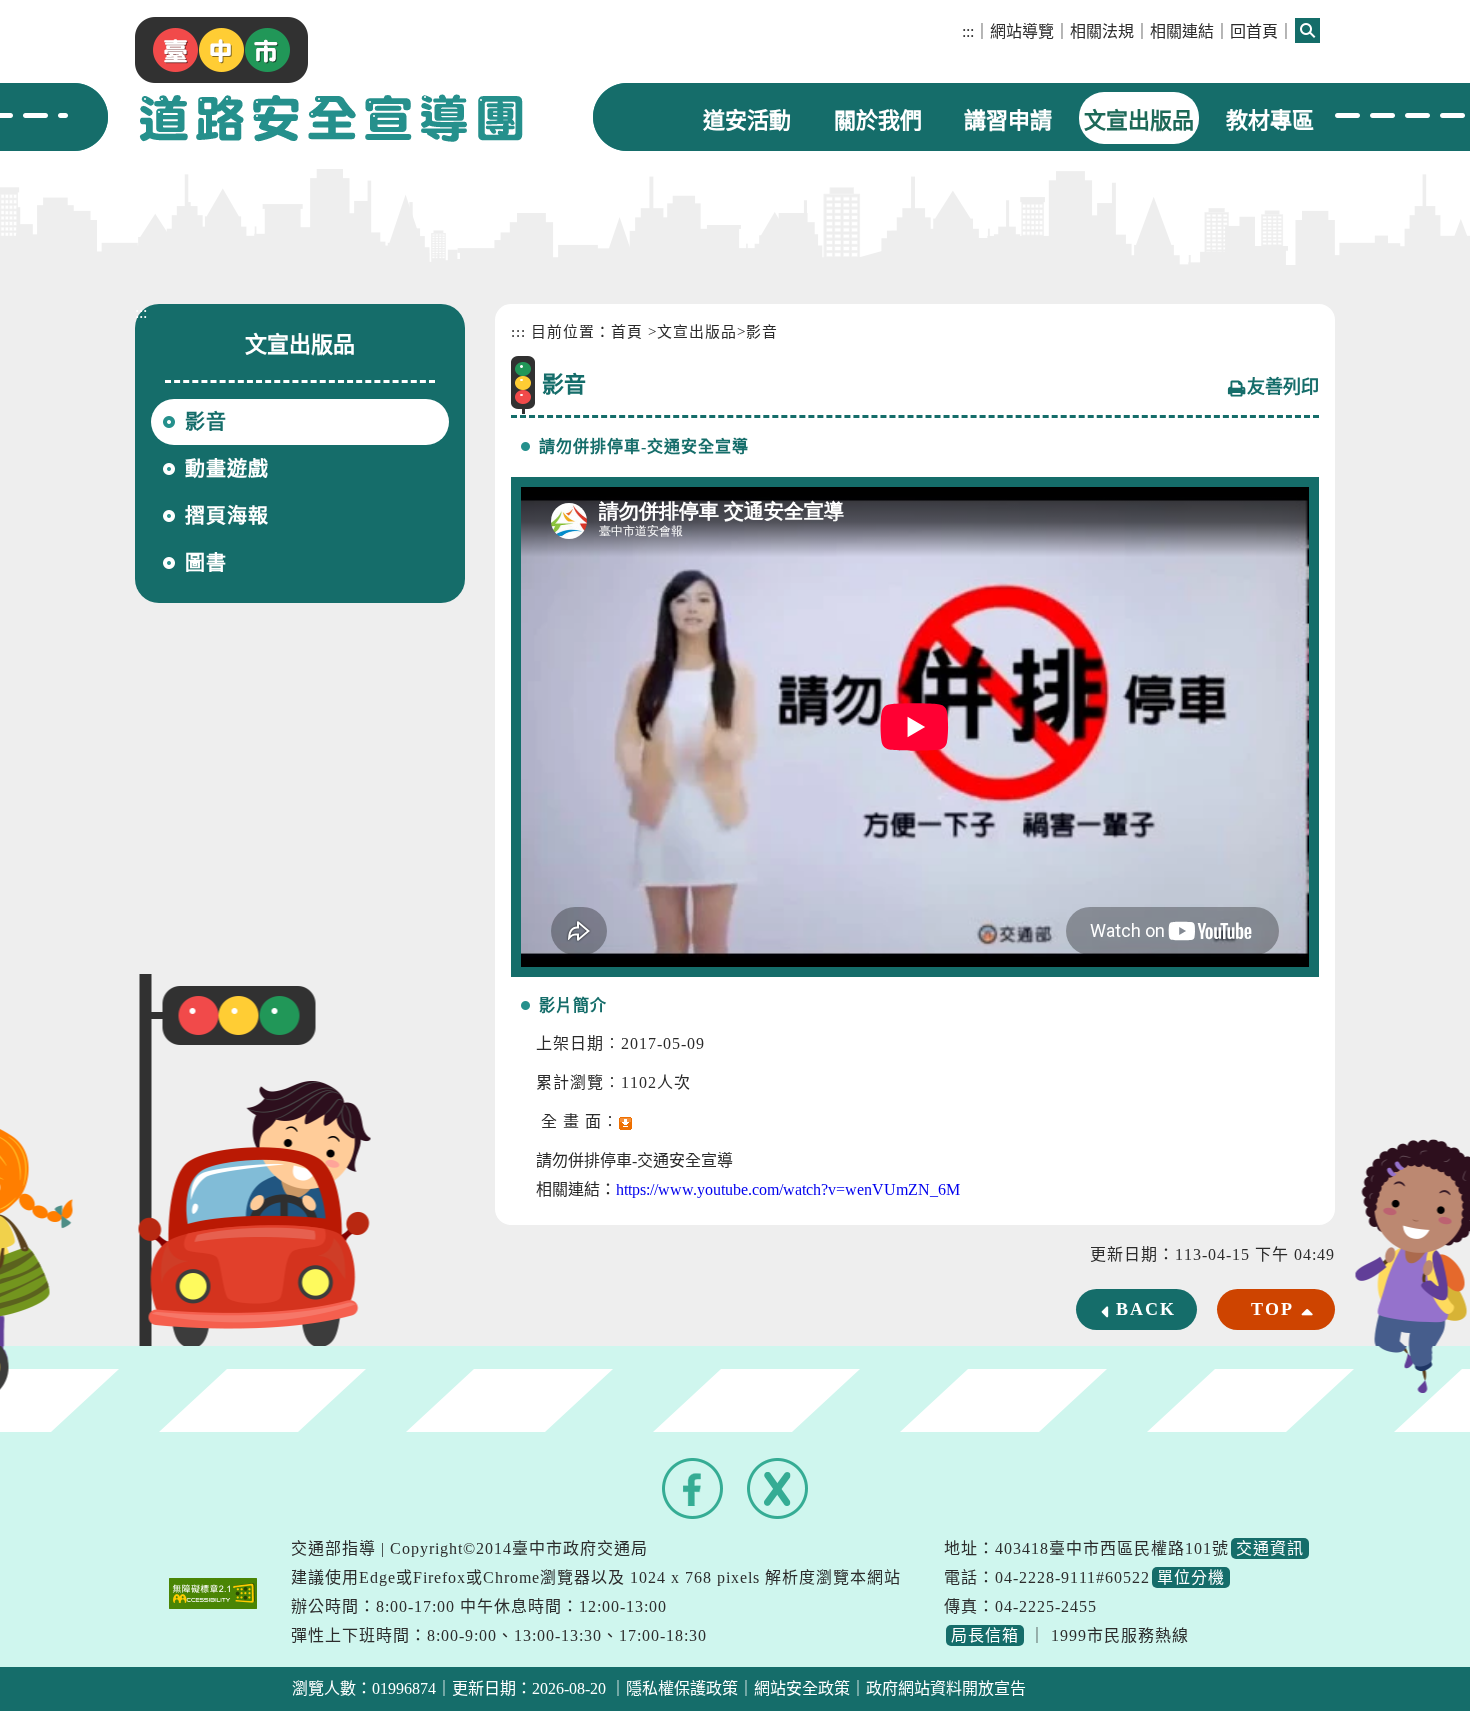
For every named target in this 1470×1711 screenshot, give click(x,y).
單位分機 (1191, 1577)
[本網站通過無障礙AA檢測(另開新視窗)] (213, 1591)
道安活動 (747, 120)
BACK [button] (1146, 1309)
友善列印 (1283, 387)
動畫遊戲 (227, 469)
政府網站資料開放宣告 (946, 1688)
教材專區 (1270, 120)
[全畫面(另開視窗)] (625, 1121)
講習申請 (1008, 120)
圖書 (206, 563)
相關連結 (1182, 31)
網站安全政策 (802, 1688)
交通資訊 (1270, 1548)
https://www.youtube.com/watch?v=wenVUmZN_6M (788, 1189)
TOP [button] (1272, 1309)
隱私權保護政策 (682, 1688)
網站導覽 (1022, 31)
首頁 (627, 332)
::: (968, 31)
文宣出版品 (1139, 120)
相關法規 (1102, 31)
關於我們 (878, 120)
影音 (206, 422)
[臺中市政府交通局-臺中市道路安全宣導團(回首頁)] (329, 76)
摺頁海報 (227, 516)
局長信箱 (985, 1635)
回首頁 (1254, 31)
